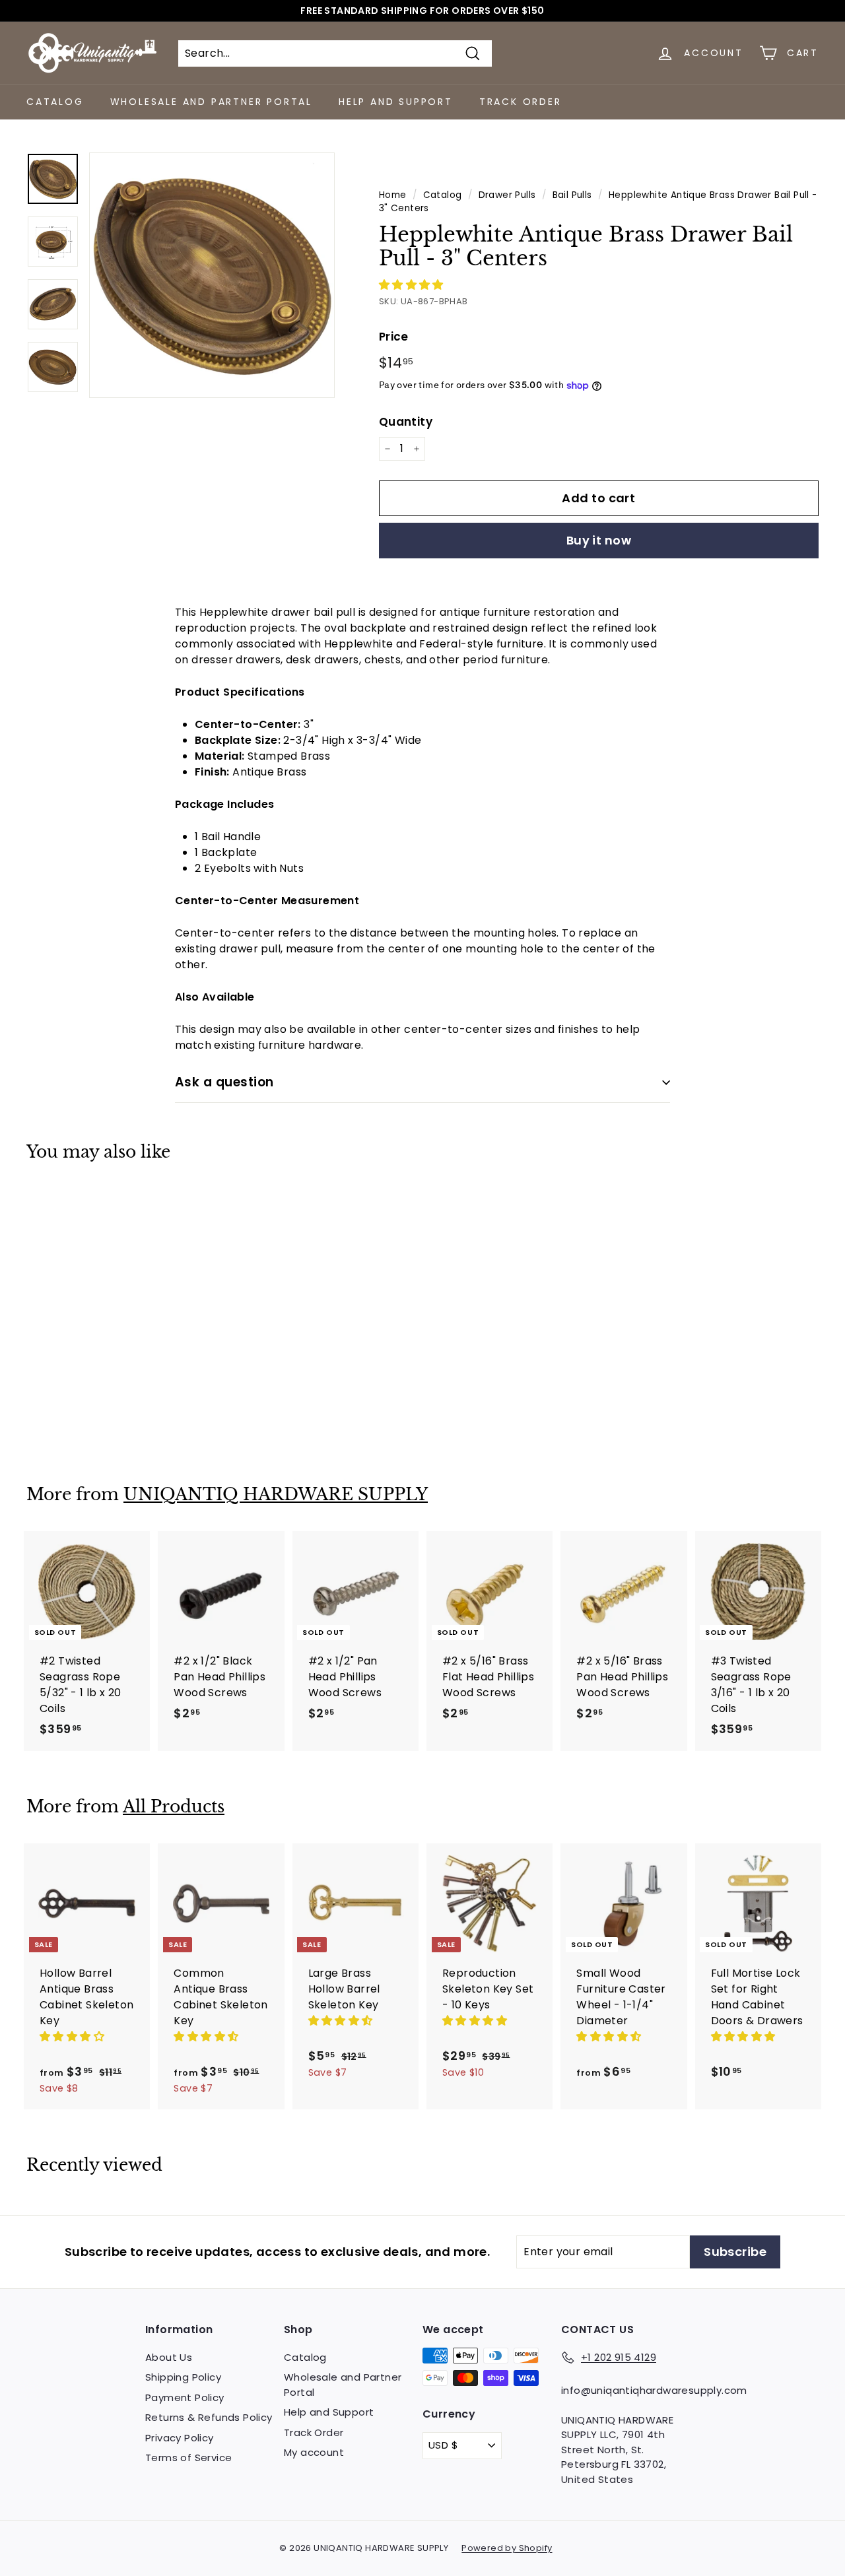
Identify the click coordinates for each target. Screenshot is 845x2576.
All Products (174, 1807)
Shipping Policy (183, 2377)
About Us (169, 2357)
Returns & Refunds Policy (209, 2417)
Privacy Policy (180, 2438)
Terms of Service (188, 2458)
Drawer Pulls (507, 195)
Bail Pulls (572, 195)
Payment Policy (185, 2397)
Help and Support (396, 102)
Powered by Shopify (507, 2548)
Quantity (406, 422)
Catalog (55, 102)
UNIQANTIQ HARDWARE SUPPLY (276, 1495)
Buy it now (599, 540)
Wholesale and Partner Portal (211, 102)
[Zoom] (212, 275)
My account (314, 2452)
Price (394, 337)
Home (393, 195)
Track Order (521, 102)
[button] (413, 285)
